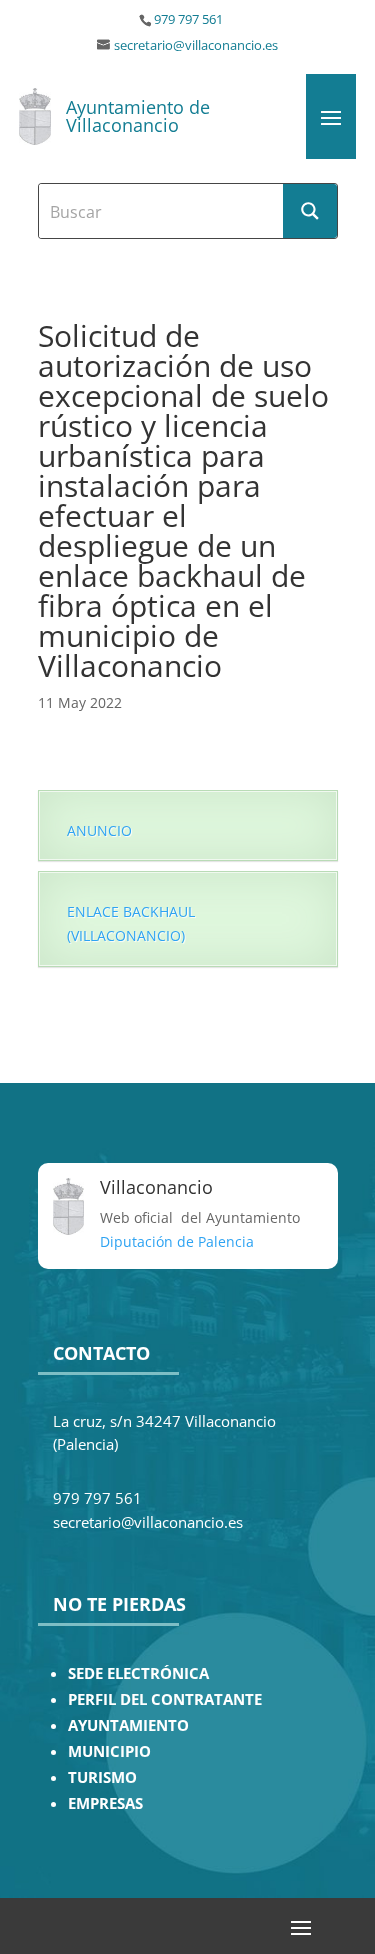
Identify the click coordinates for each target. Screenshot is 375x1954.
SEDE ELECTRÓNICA (138, 1673)
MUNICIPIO (109, 1751)
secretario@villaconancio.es (196, 45)
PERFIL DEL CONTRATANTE (165, 1699)
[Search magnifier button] (310, 211)
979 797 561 (188, 19)
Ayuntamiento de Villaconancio (138, 116)
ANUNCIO (99, 830)
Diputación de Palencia (177, 1241)
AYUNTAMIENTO (128, 1725)
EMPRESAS (105, 1803)
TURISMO (102, 1777)
